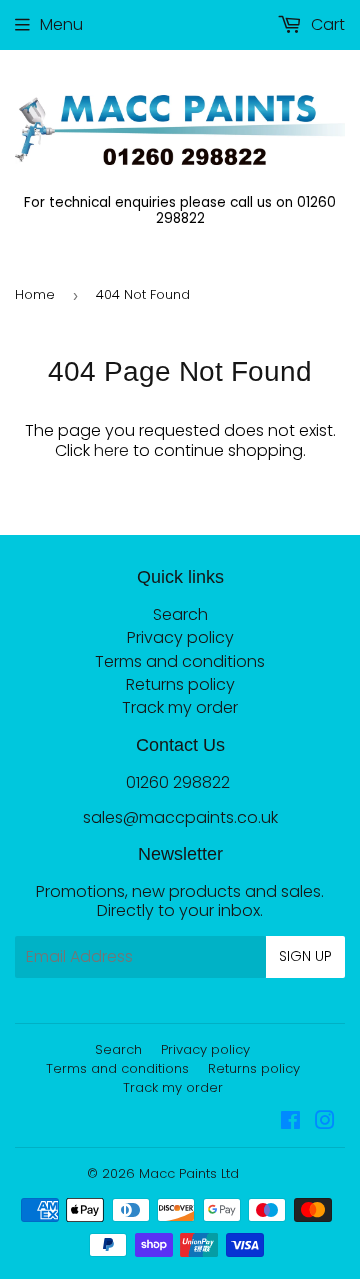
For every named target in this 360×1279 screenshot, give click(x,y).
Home (35, 294)
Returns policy (180, 684)
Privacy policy (180, 637)
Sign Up (305, 956)
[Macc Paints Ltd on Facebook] (290, 1122)
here (111, 450)
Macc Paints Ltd (189, 1173)
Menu (61, 24)
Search (180, 614)
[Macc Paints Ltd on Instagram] (325, 1122)
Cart (326, 24)
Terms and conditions (180, 661)
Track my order (180, 707)
